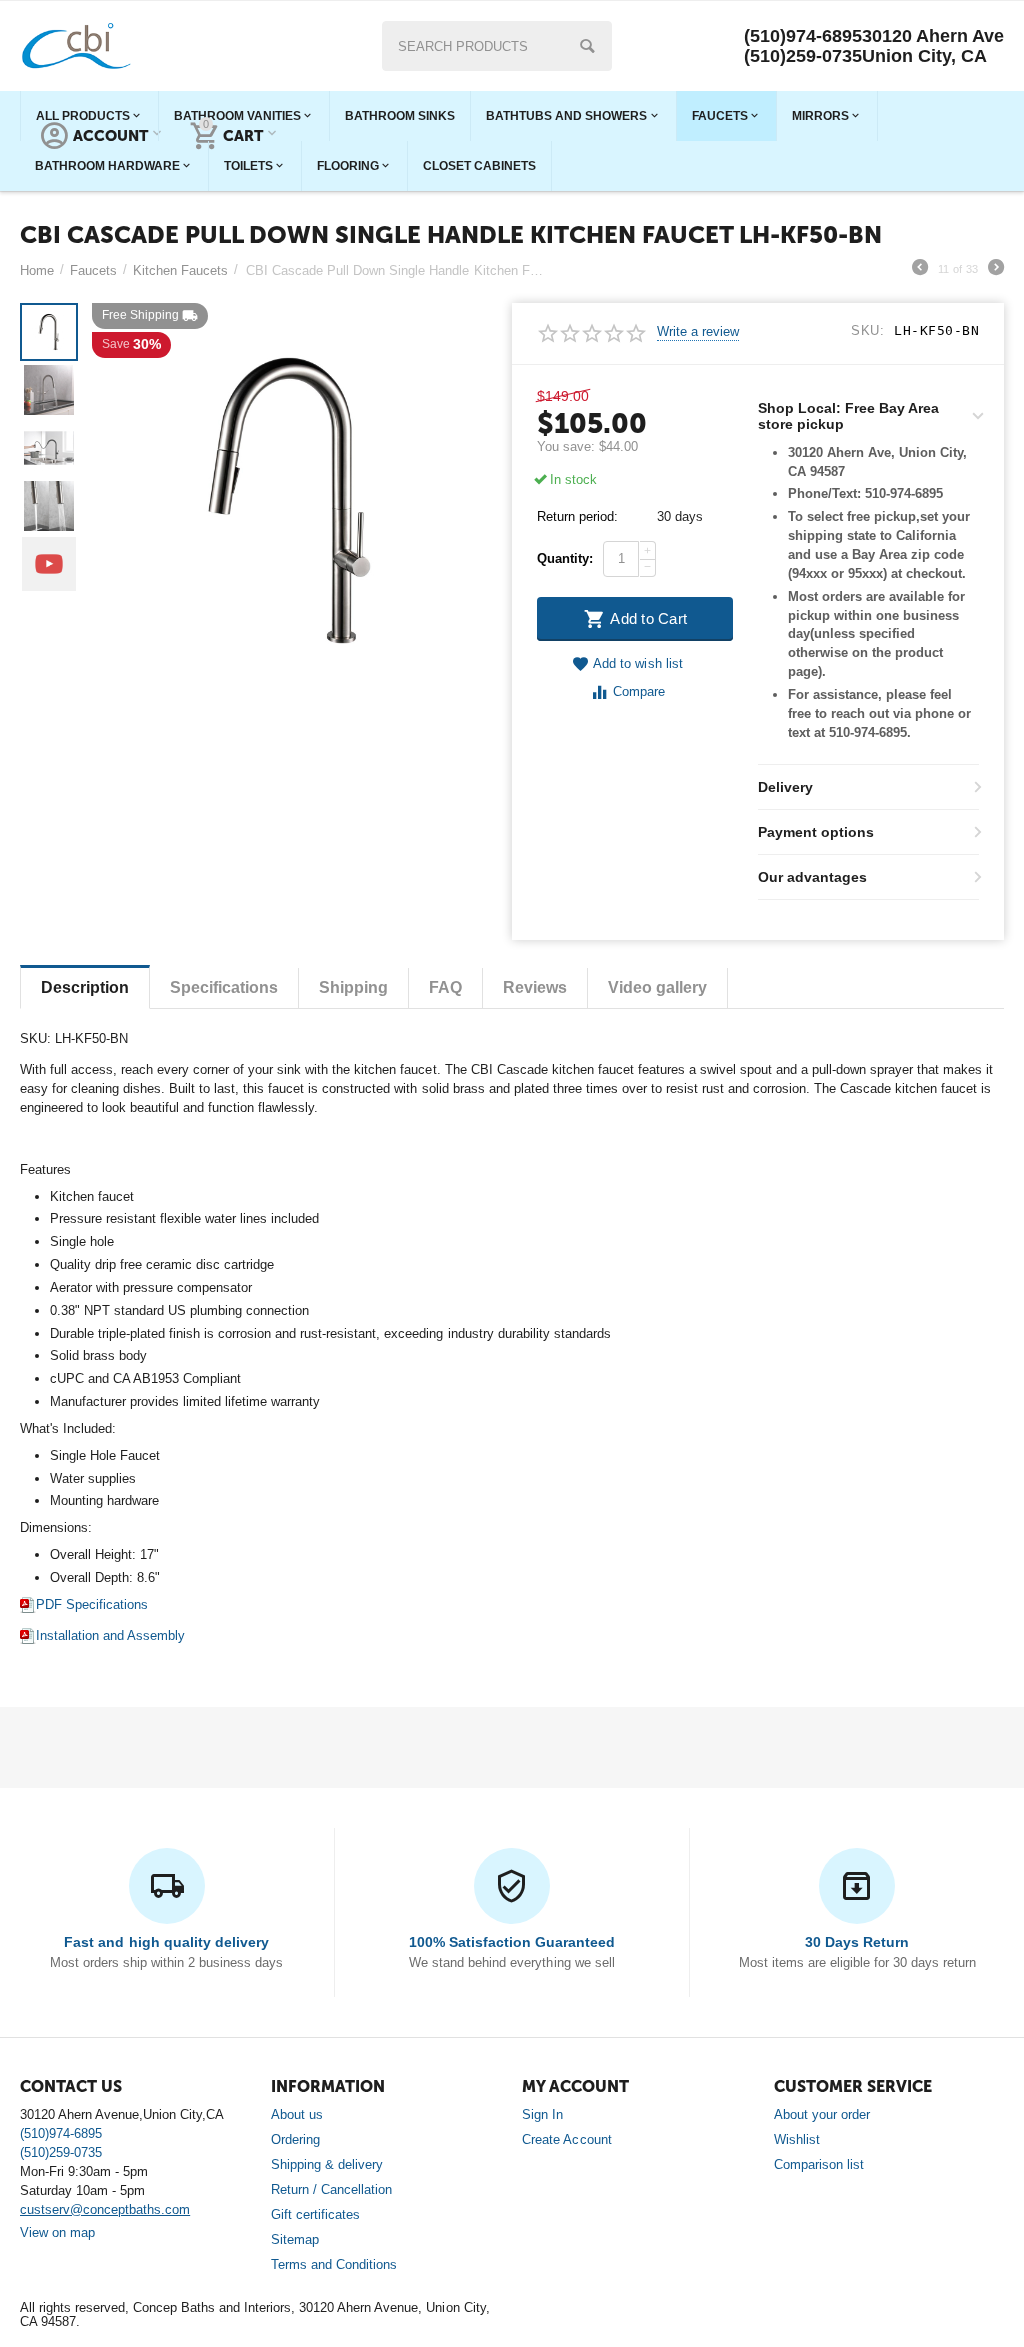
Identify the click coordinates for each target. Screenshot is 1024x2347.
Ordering (295, 2139)
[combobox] (497, 46)
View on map (57, 2232)
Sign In (542, 2114)
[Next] (996, 270)
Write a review (698, 332)
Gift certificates (315, 2214)
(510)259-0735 (803, 56)
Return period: (577, 516)
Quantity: (565, 558)
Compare (639, 691)
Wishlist (797, 2139)
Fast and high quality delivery (166, 1942)
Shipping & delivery (327, 2164)
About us (297, 2114)
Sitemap (295, 2239)
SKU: (867, 330)
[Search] (587, 46)
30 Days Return (857, 1942)
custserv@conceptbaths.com (105, 2209)
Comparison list (819, 2164)
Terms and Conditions (334, 2264)
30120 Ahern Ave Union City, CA (933, 46)
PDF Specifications (92, 1604)
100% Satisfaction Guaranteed (512, 1942)
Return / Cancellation (331, 2189)
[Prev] (920, 270)
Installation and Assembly (110, 1635)
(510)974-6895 (803, 36)
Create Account (566, 2139)
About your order (822, 2114)
